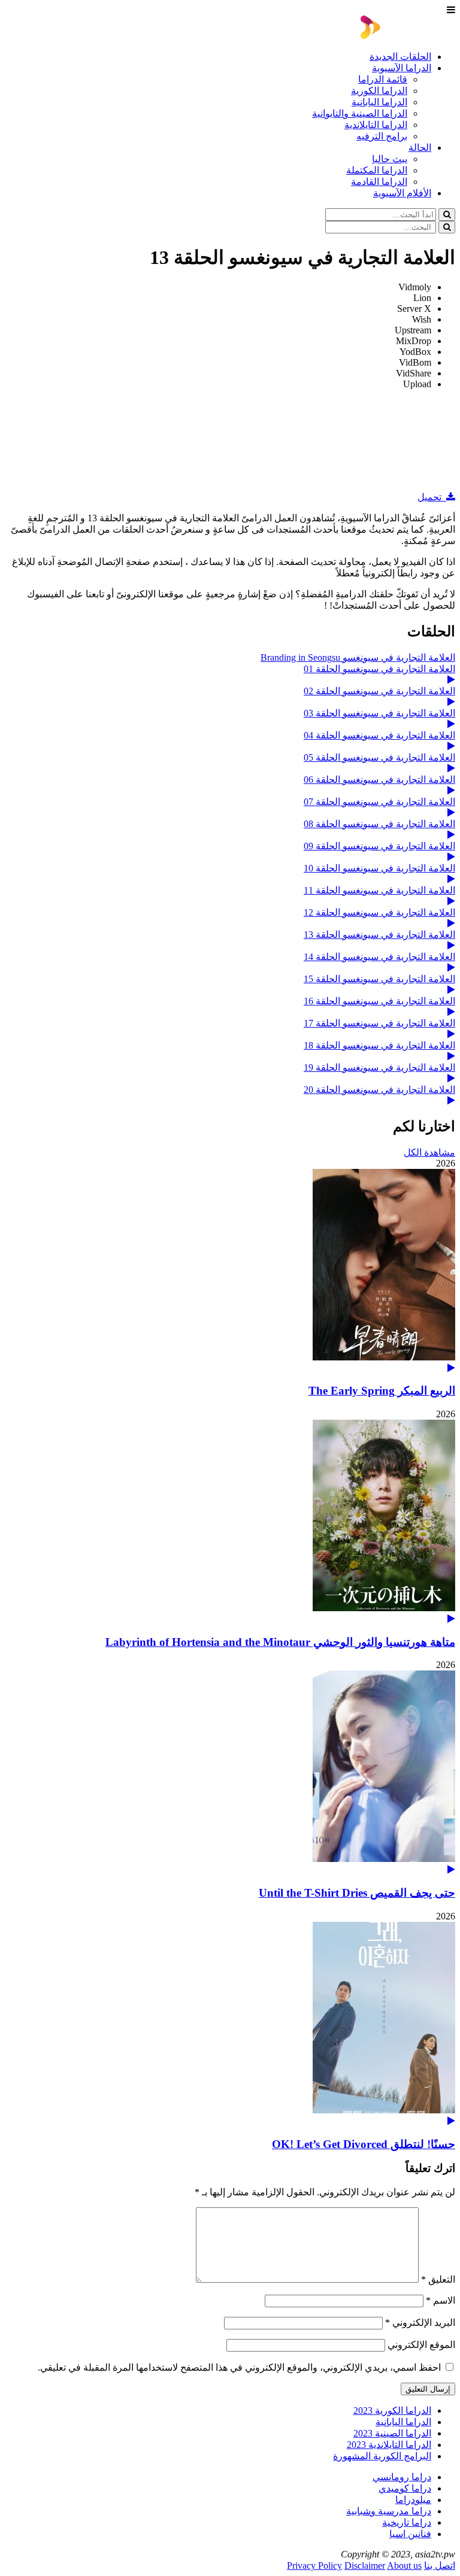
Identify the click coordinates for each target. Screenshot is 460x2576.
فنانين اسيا (410, 2534)
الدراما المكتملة (377, 170)
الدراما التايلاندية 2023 (389, 2445)
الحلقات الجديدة (400, 57)
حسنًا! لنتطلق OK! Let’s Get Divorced (364, 2144)
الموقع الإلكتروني (421, 2345)
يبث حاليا (390, 159)
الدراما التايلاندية (376, 125)
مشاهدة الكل (429, 1152)
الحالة (420, 148)
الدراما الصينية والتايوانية (360, 113)
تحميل (432, 497)
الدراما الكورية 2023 (392, 2411)
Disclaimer (365, 2566)
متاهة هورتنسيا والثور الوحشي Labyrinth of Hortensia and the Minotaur (280, 1642)
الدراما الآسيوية (402, 68)
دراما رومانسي (402, 2477)
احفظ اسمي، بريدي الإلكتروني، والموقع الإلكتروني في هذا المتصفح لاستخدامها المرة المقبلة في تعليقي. (239, 2367)
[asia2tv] (408, 36)
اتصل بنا (440, 2566)
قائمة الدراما (383, 79)
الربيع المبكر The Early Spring (382, 1391)
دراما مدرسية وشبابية (389, 2511)
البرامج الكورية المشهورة (382, 2456)
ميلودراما (413, 2500)
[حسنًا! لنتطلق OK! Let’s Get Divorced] (230, 2024)
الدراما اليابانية (379, 102)
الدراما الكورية (379, 91)
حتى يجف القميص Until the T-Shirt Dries (357, 1893)
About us (404, 2566)
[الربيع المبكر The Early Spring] (230, 1271)
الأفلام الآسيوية (402, 193)
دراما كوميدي (405, 2488)
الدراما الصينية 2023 (392, 2433)
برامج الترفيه (382, 136)
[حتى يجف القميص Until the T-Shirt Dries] (230, 1772)
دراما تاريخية (407, 2522)
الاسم (441, 2300)
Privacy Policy (314, 2566)
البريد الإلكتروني (420, 2323)
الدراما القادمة (379, 182)
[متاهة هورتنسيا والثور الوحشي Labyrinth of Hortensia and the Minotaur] (230, 1522)
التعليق (438, 2279)
